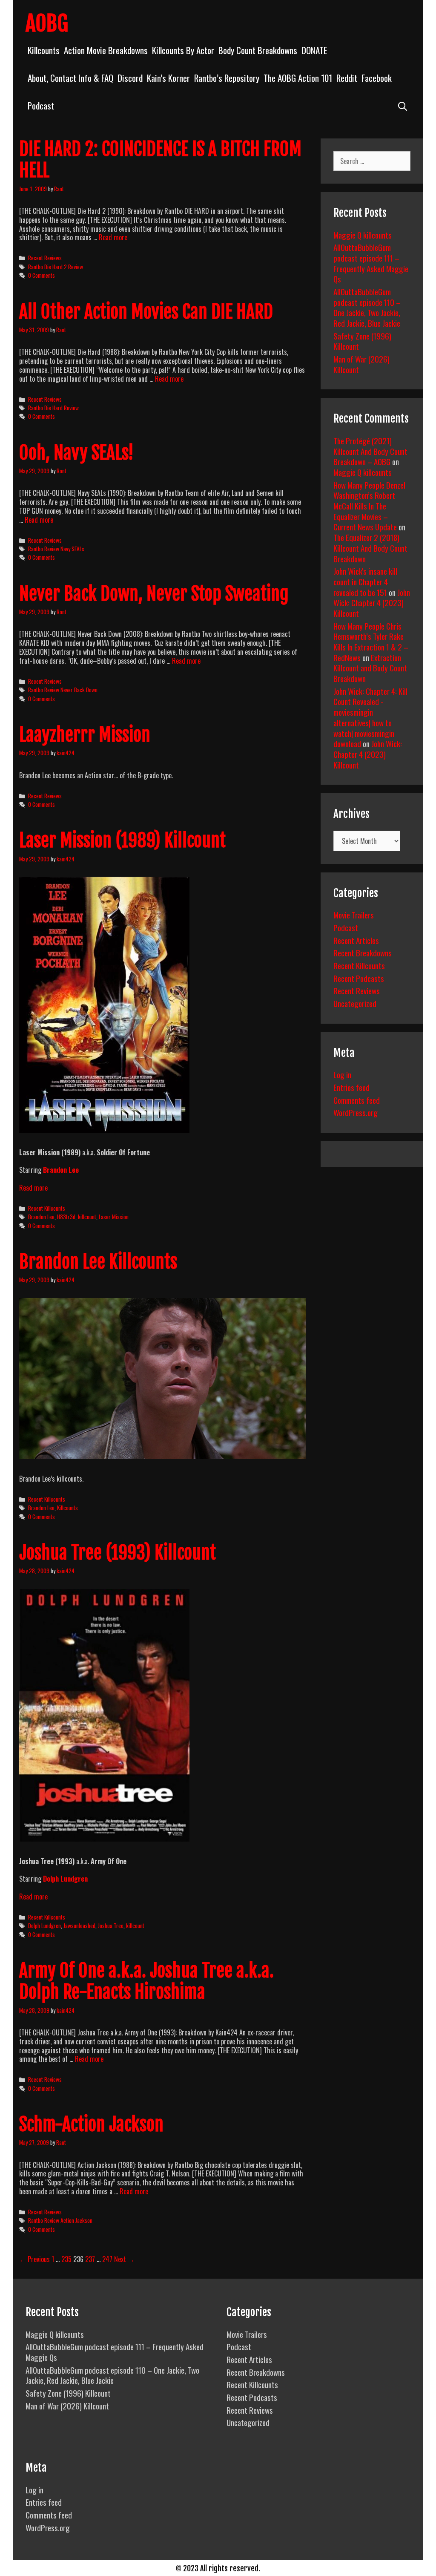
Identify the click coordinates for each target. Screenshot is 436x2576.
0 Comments (42, 275)
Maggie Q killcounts (363, 235)
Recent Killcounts (47, 1208)
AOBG (47, 23)
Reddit (347, 78)
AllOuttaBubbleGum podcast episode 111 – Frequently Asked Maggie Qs (371, 263)
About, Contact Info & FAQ (70, 78)
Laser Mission (114, 1217)
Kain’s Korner (168, 78)
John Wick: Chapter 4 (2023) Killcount (372, 603)
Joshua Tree (111, 1926)
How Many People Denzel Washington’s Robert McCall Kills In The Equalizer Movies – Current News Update (369, 506)
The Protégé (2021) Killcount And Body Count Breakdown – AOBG (370, 451)
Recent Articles (356, 940)
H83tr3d (66, 1217)
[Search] (403, 105)
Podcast (41, 105)
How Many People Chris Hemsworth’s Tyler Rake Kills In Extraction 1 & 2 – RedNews (371, 642)
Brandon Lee (61, 1170)
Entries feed (351, 1087)
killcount (87, 1217)
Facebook (377, 78)
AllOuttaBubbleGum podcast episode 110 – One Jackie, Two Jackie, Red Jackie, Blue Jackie (367, 307)
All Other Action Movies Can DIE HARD (146, 312)
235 (66, 2259)
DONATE (314, 50)
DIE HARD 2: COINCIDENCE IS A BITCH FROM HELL (160, 160)
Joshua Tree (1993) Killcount (118, 1553)
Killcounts (44, 50)
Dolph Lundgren (65, 1879)
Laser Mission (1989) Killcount (122, 840)
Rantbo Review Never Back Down (63, 690)
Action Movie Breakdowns (106, 50)
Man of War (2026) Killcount (361, 364)
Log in (342, 1074)
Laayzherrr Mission (85, 735)
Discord (130, 78)
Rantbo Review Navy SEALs (56, 549)
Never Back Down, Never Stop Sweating (154, 594)
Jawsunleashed (79, 1926)
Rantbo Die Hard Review (53, 408)
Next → (124, 2259)
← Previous (34, 2259)
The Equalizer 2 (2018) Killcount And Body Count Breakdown (370, 548)
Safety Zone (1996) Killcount (362, 341)
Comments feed (357, 1100)
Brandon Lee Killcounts (98, 1262)
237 (90, 2259)
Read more (113, 237)
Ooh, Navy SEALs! (76, 453)
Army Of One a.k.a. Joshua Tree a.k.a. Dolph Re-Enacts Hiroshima (146, 1981)
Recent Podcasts (359, 978)
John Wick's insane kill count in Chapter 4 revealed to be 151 (365, 581)
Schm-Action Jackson (91, 2124)
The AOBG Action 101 (298, 78)
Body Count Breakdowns (258, 50)
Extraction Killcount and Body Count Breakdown (370, 668)
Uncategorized (355, 1003)
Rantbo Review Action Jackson (60, 2220)
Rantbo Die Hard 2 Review (56, 267)
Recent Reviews (45, 258)
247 (107, 2259)
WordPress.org (356, 1112)
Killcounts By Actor (183, 50)
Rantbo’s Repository (227, 78)
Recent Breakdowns (363, 953)
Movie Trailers (354, 915)
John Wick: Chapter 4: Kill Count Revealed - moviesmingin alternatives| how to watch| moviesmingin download (370, 717)
